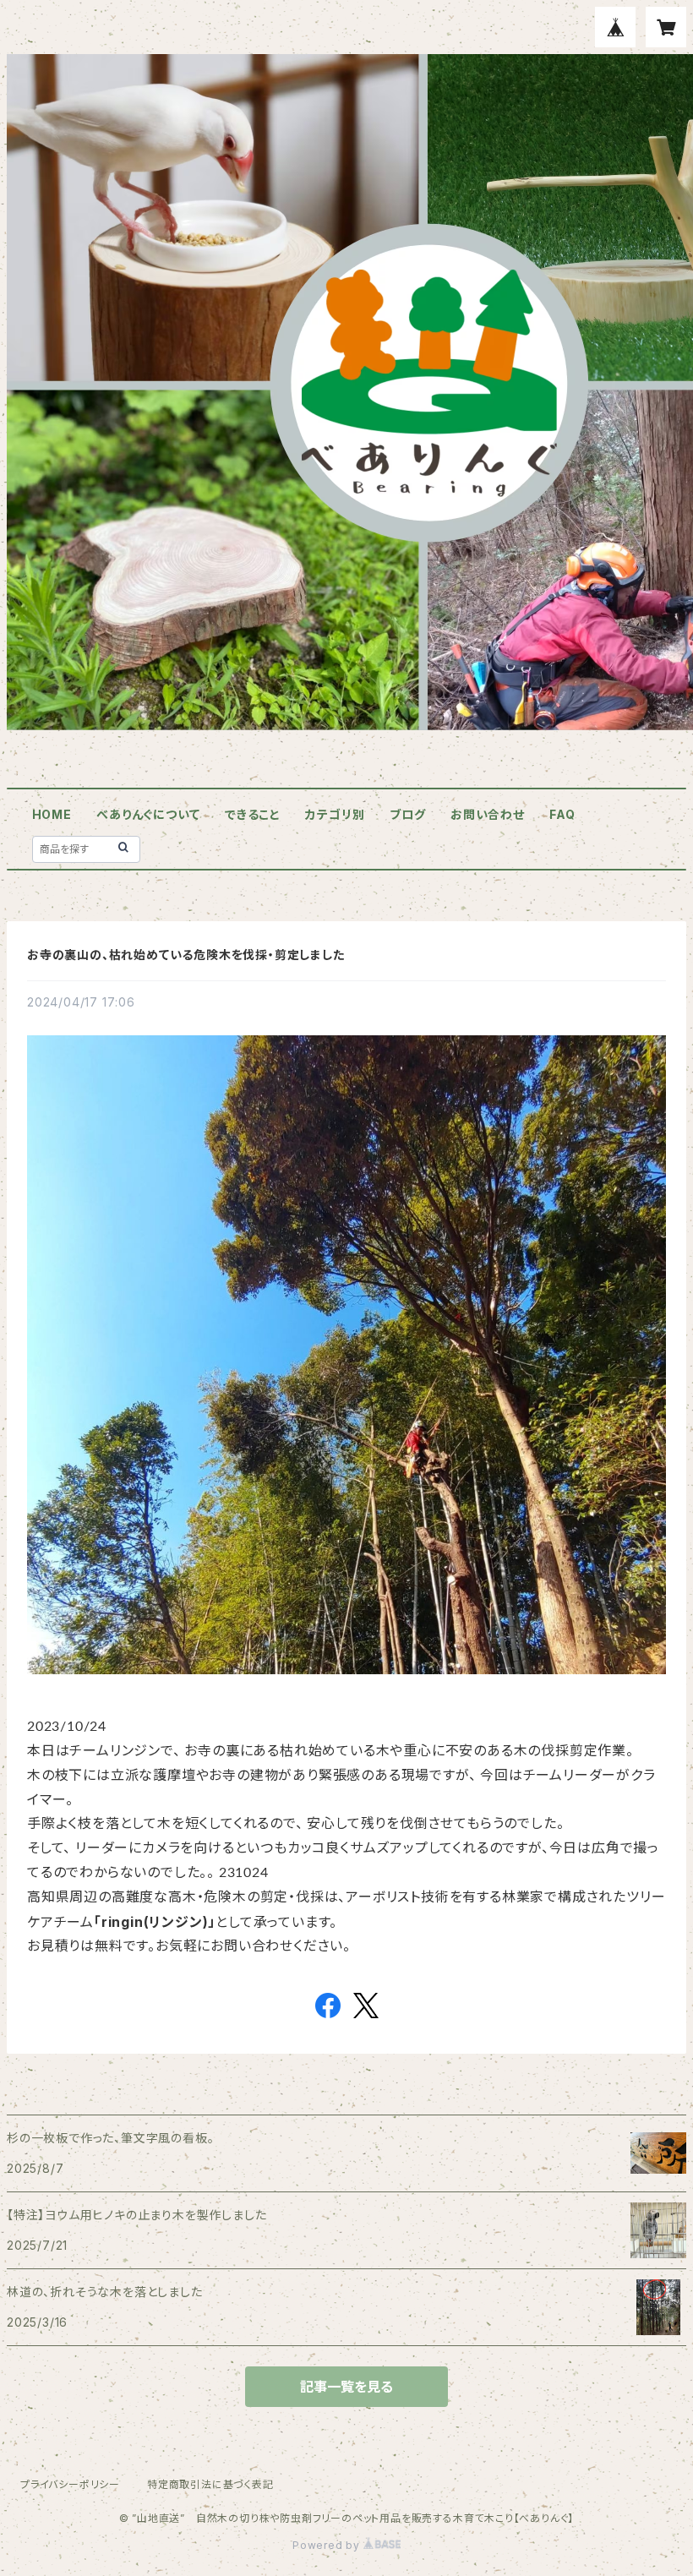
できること (253, 814)
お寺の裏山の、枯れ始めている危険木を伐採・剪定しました (186, 955)
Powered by (328, 2545)
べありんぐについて (148, 814)
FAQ (562, 814)
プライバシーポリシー (70, 2484)
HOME (52, 814)
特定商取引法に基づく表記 (210, 2484)
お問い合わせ (488, 814)
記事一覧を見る (346, 2387)
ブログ (407, 814)
